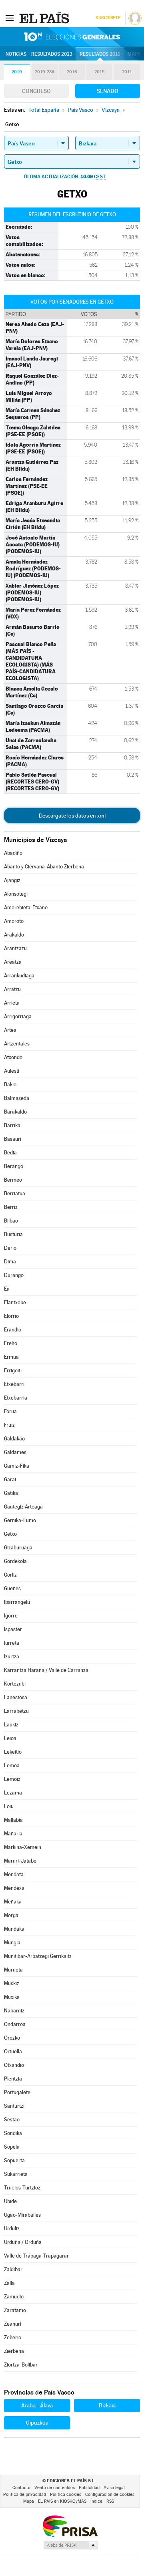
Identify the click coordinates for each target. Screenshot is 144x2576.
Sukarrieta (16, 2174)
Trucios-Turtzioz (22, 2188)
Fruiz (9, 1425)
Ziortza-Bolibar (21, 2365)
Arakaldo (14, 935)
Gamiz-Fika (17, 1466)
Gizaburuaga (18, 1548)
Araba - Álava (37, 2405)
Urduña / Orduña (23, 2242)
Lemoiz (12, 1779)
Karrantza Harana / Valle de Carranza (46, 1670)
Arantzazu (15, 948)
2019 (17, 72)
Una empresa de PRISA (70, 2526)
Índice (96, 2501)
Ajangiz (12, 880)
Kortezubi (15, 1684)
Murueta (13, 1970)
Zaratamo (15, 2310)
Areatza (13, 962)
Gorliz (10, 1575)
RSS (110, 2501)
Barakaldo (15, 1112)
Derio (10, 1248)
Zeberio (13, 2337)
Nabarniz (14, 2011)
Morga (11, 1915)
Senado (108, 91)
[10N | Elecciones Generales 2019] (72, 37)
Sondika (13, 2133)
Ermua (11, 1357)
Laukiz (11, 1725)
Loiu (9, 1806)
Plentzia (13, 2079)
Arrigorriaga (18, 1016)
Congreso (36, 91)
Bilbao (11, 1221)
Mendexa (14, 1888)
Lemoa (12, 1765)
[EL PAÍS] (45, 18)
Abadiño (13, 853)
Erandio (13, 1330)
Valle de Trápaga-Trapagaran (37, 2256)
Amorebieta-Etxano (26, 907)
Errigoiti (13, 1371)
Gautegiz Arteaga (23, 1507)
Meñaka (13, 1902)
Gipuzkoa (37, 2423)
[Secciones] (10, 18)
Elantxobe (15, 1302)
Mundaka (14, 1929)
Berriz (11, 1207)
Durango (14, 1275)
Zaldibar (13, 2269)
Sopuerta (14, 2160)
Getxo (10, 1534)
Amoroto (14, 921)
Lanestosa (16, 1697)
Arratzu (12, 989)
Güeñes (12, 1588)
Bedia (10, 1153)
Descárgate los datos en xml (72, 816)
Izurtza (12, 1657)
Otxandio (14, 2065)
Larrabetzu (16, 1711)
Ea (7, 1289)
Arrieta (12, 1003)
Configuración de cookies (110, 2494)
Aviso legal (114, 2488)
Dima (10, 1262)
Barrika (12, 1125)
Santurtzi (14, 2106)
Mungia (12, 1943)
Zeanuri (13, 2324)
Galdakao (14, 1439)
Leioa (10, 1738)
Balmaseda (17, 1098)
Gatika (11, 1493)
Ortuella (13, 2051)
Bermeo (13, 1180)
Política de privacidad (25, 2494)
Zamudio (14, 2297)
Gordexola (15, 1561)
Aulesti (12, 1071)
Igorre (11, 1616)
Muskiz (12, 1983)
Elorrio (11, 1316)
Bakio (10, 1085)
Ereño (11, 1343)
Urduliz (12, 2229)
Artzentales (17, 1044)
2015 (99, 72)
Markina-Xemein (23, 1847)
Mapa (134, 54)
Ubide (10, 2201)
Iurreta (12, 1643)
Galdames (15, 1452)
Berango (14, 1166)
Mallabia (13, 1820)
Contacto (21, 2488)
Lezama (13, 1793)
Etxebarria (16, 1398)
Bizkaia (107, 2405)
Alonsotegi (16, 894)
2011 (127, 72)
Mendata (14, 1874)
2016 (72, 72)
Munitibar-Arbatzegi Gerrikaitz (38, 1956)
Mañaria (13, 1834)
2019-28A (45, 72)
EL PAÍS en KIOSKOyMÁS (62, 2501)
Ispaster (13, 1629)
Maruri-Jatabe (20, 1861)
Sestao (12, 2120)
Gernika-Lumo (20, 1520)
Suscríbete (108, 18)
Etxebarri (14, 1384)
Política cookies (66, 2494)
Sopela (12, 2147)
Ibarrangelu (17, 1602)
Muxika (12, 1997)
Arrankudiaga (19, 976)
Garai (10, 1479)
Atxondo (13, 1057)
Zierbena (14, 2351)
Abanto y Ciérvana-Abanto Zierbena (44, 867)
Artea (10, 1030)
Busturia (13, 1234)
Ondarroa (15, 2024)
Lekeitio (13, 1752)
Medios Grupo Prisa (70, 2545)
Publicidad (89, 2488)
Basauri (13, 1139)
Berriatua (15, 1193)
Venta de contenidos (55, 2488)
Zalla (9, 2283)
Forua (10, 1411)
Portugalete (17, 2092)
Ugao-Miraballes (22, 2215)
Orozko (12, 2038)
